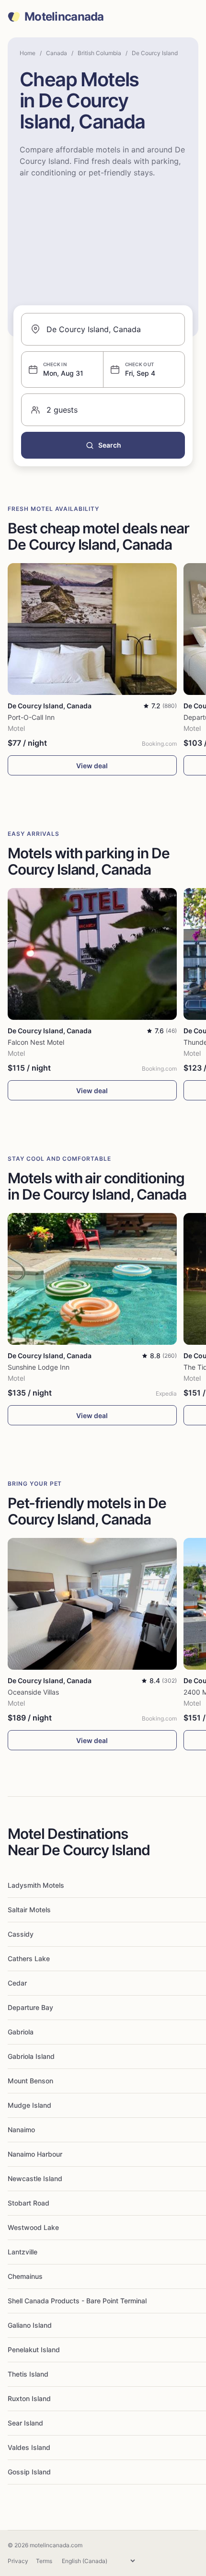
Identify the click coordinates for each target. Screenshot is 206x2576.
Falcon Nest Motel (36, 1042)
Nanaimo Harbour (35, 2154)
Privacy (18, 2561)
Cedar (17, 1983)
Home (28, 53)
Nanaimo (21, 2130)
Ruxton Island (29, 2398)
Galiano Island (30, 2325)
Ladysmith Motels (36, 1885)
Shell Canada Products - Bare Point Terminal (77, 2301)
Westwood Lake (33, 2227)
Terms (44, 2561)
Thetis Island (28, 2374)
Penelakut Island (34, 2350)
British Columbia (99, 53)
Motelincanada (64, 17)
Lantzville (23, 2252)
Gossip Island (29, 2472)
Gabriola (21, 2032)
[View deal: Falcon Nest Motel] (92, 954)
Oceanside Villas (33, 1692)
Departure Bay (30, 2007)
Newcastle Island (35, 2178)
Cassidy (21, 1934)
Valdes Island (29, 2447)
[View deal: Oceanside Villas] (92, 1604)
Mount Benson (30, 2081)
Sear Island (25, 2423)
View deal (92, 766)
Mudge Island (29, 2105)
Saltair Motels (29, 1910)
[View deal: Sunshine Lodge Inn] (92, 1279)
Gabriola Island (31, 2056)
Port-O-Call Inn (31, 717)
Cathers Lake (29, 1958)
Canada (57, 53)
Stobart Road (29, 2203)
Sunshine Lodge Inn (39, 1367)
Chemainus (25, 2276)
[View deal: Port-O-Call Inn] (92, 629)
